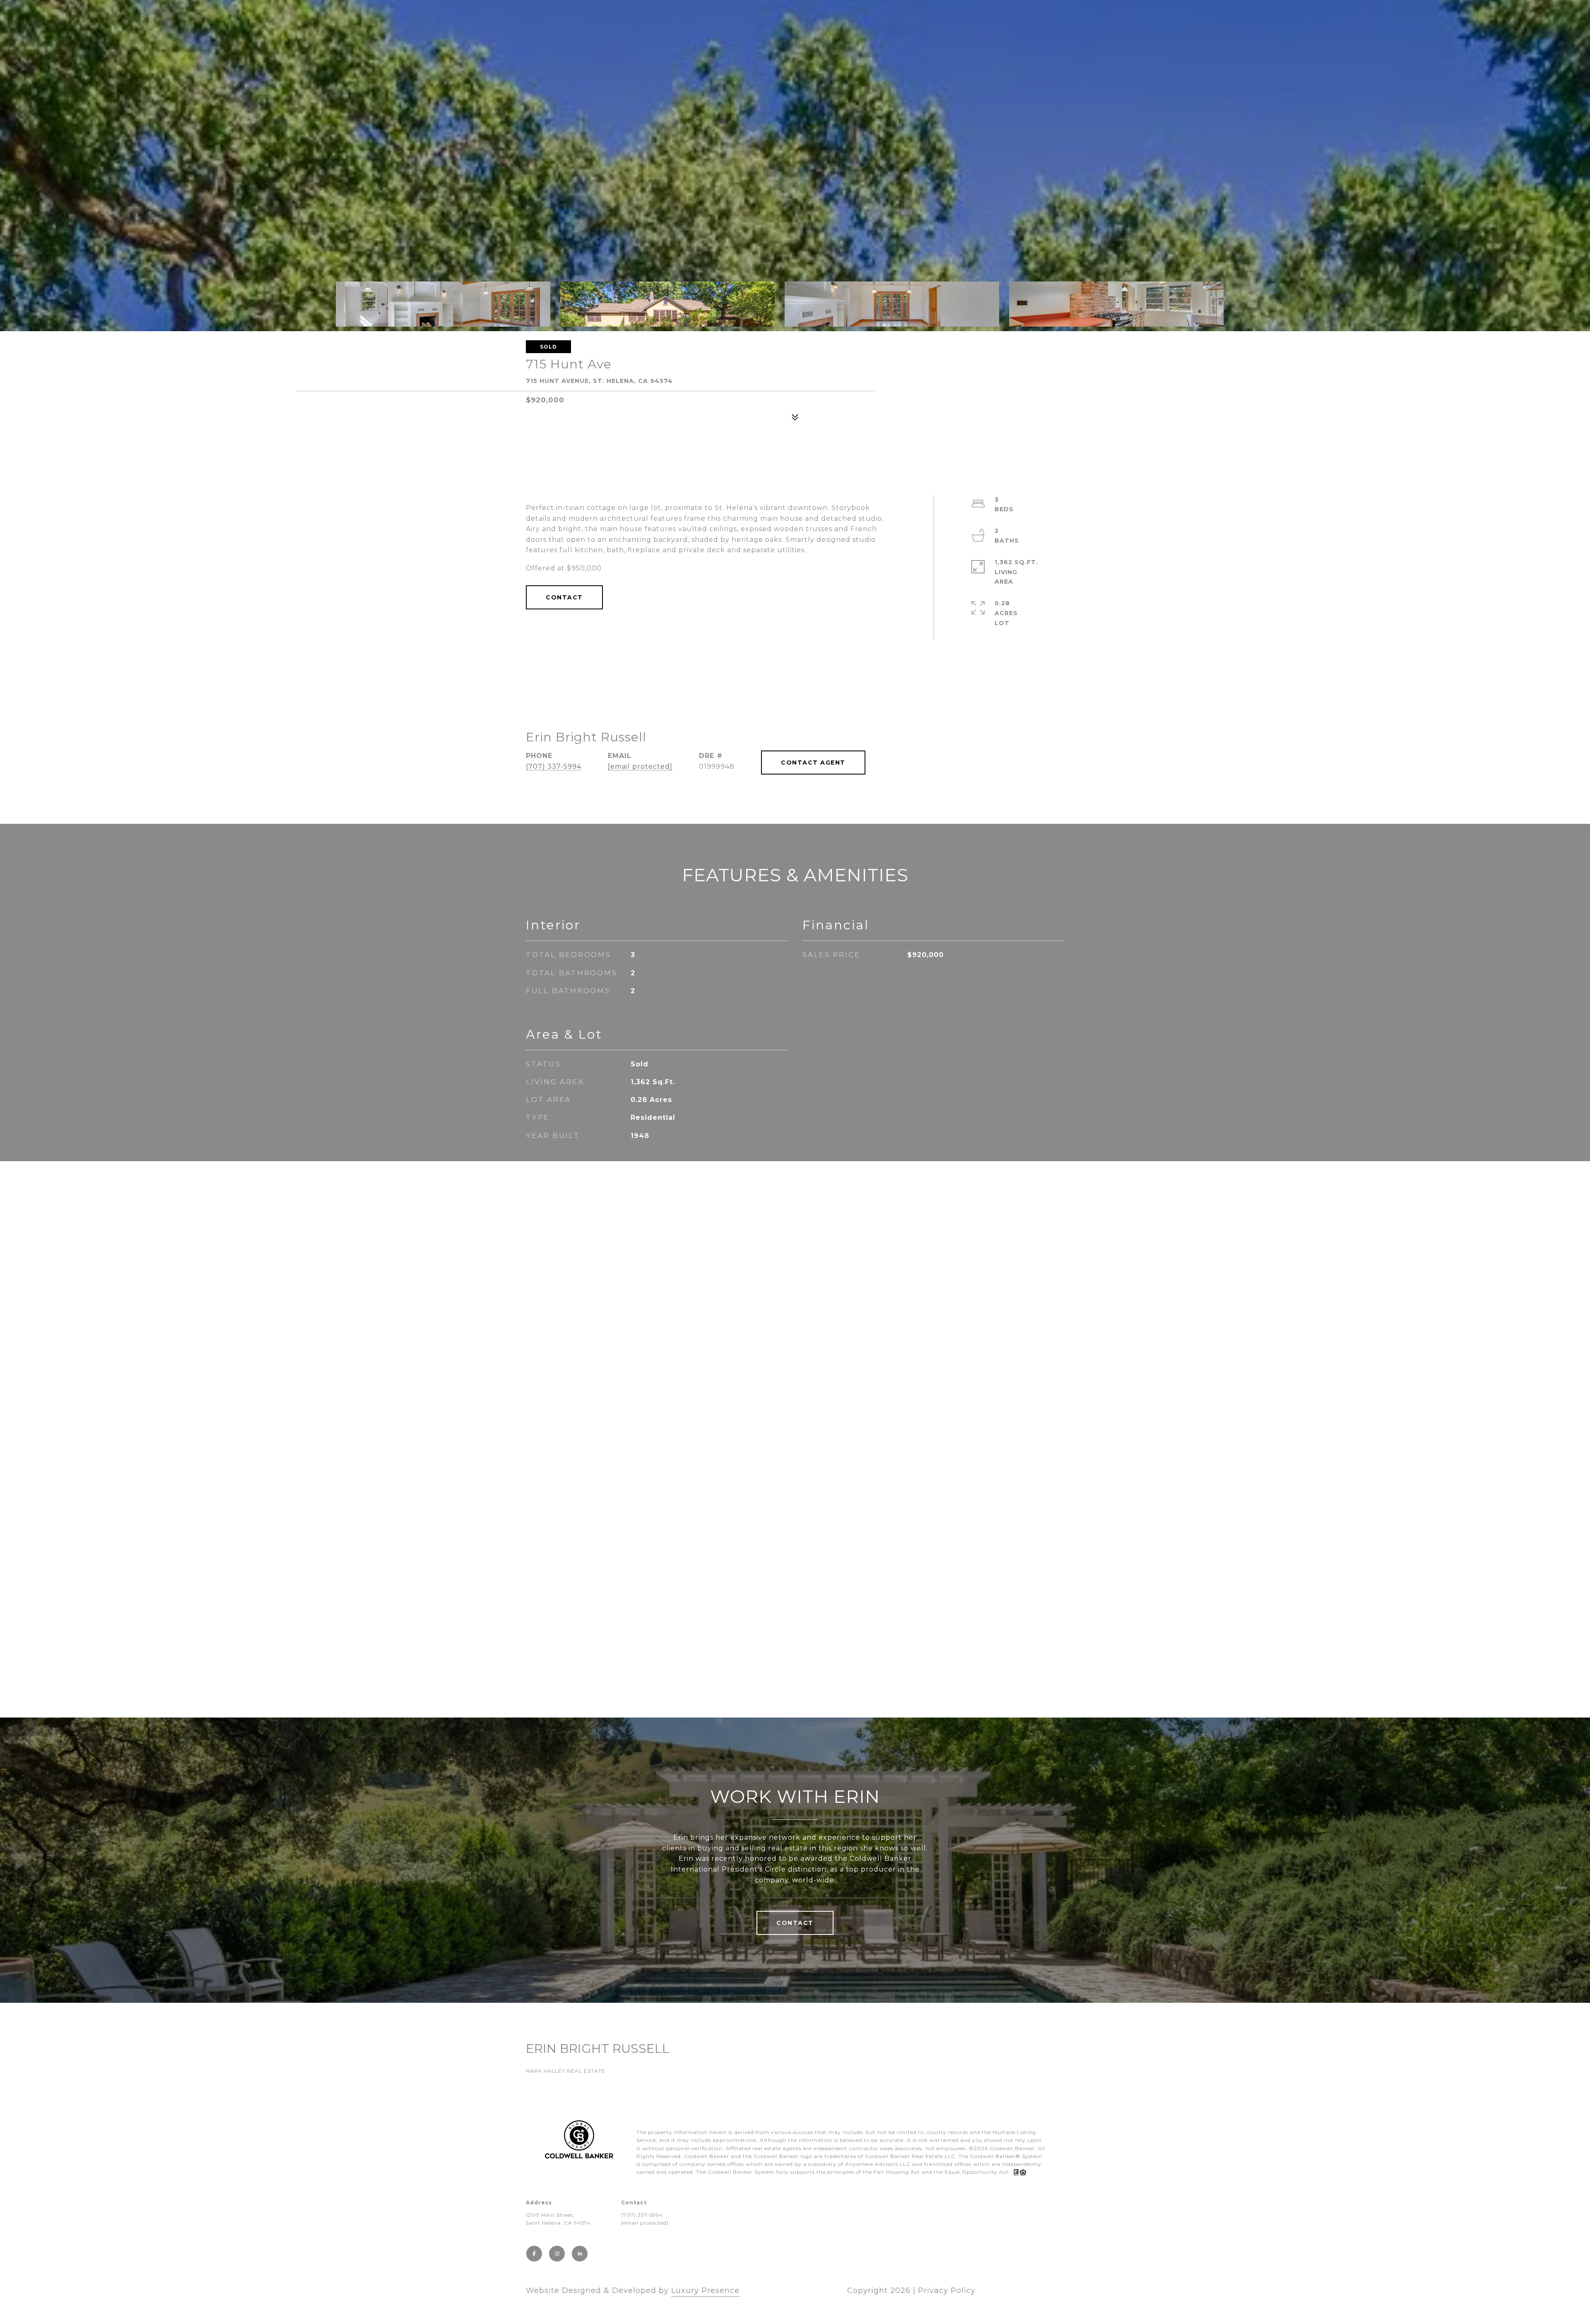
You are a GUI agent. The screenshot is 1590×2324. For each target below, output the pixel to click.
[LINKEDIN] (580, 2254)
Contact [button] (564, 597)
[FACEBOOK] (534, 2254)
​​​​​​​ (645, 2223)
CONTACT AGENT (813, 763)
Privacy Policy (947, 2290)
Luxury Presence (705, 2290)
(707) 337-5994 (554, 766)
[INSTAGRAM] (557, 2254)
